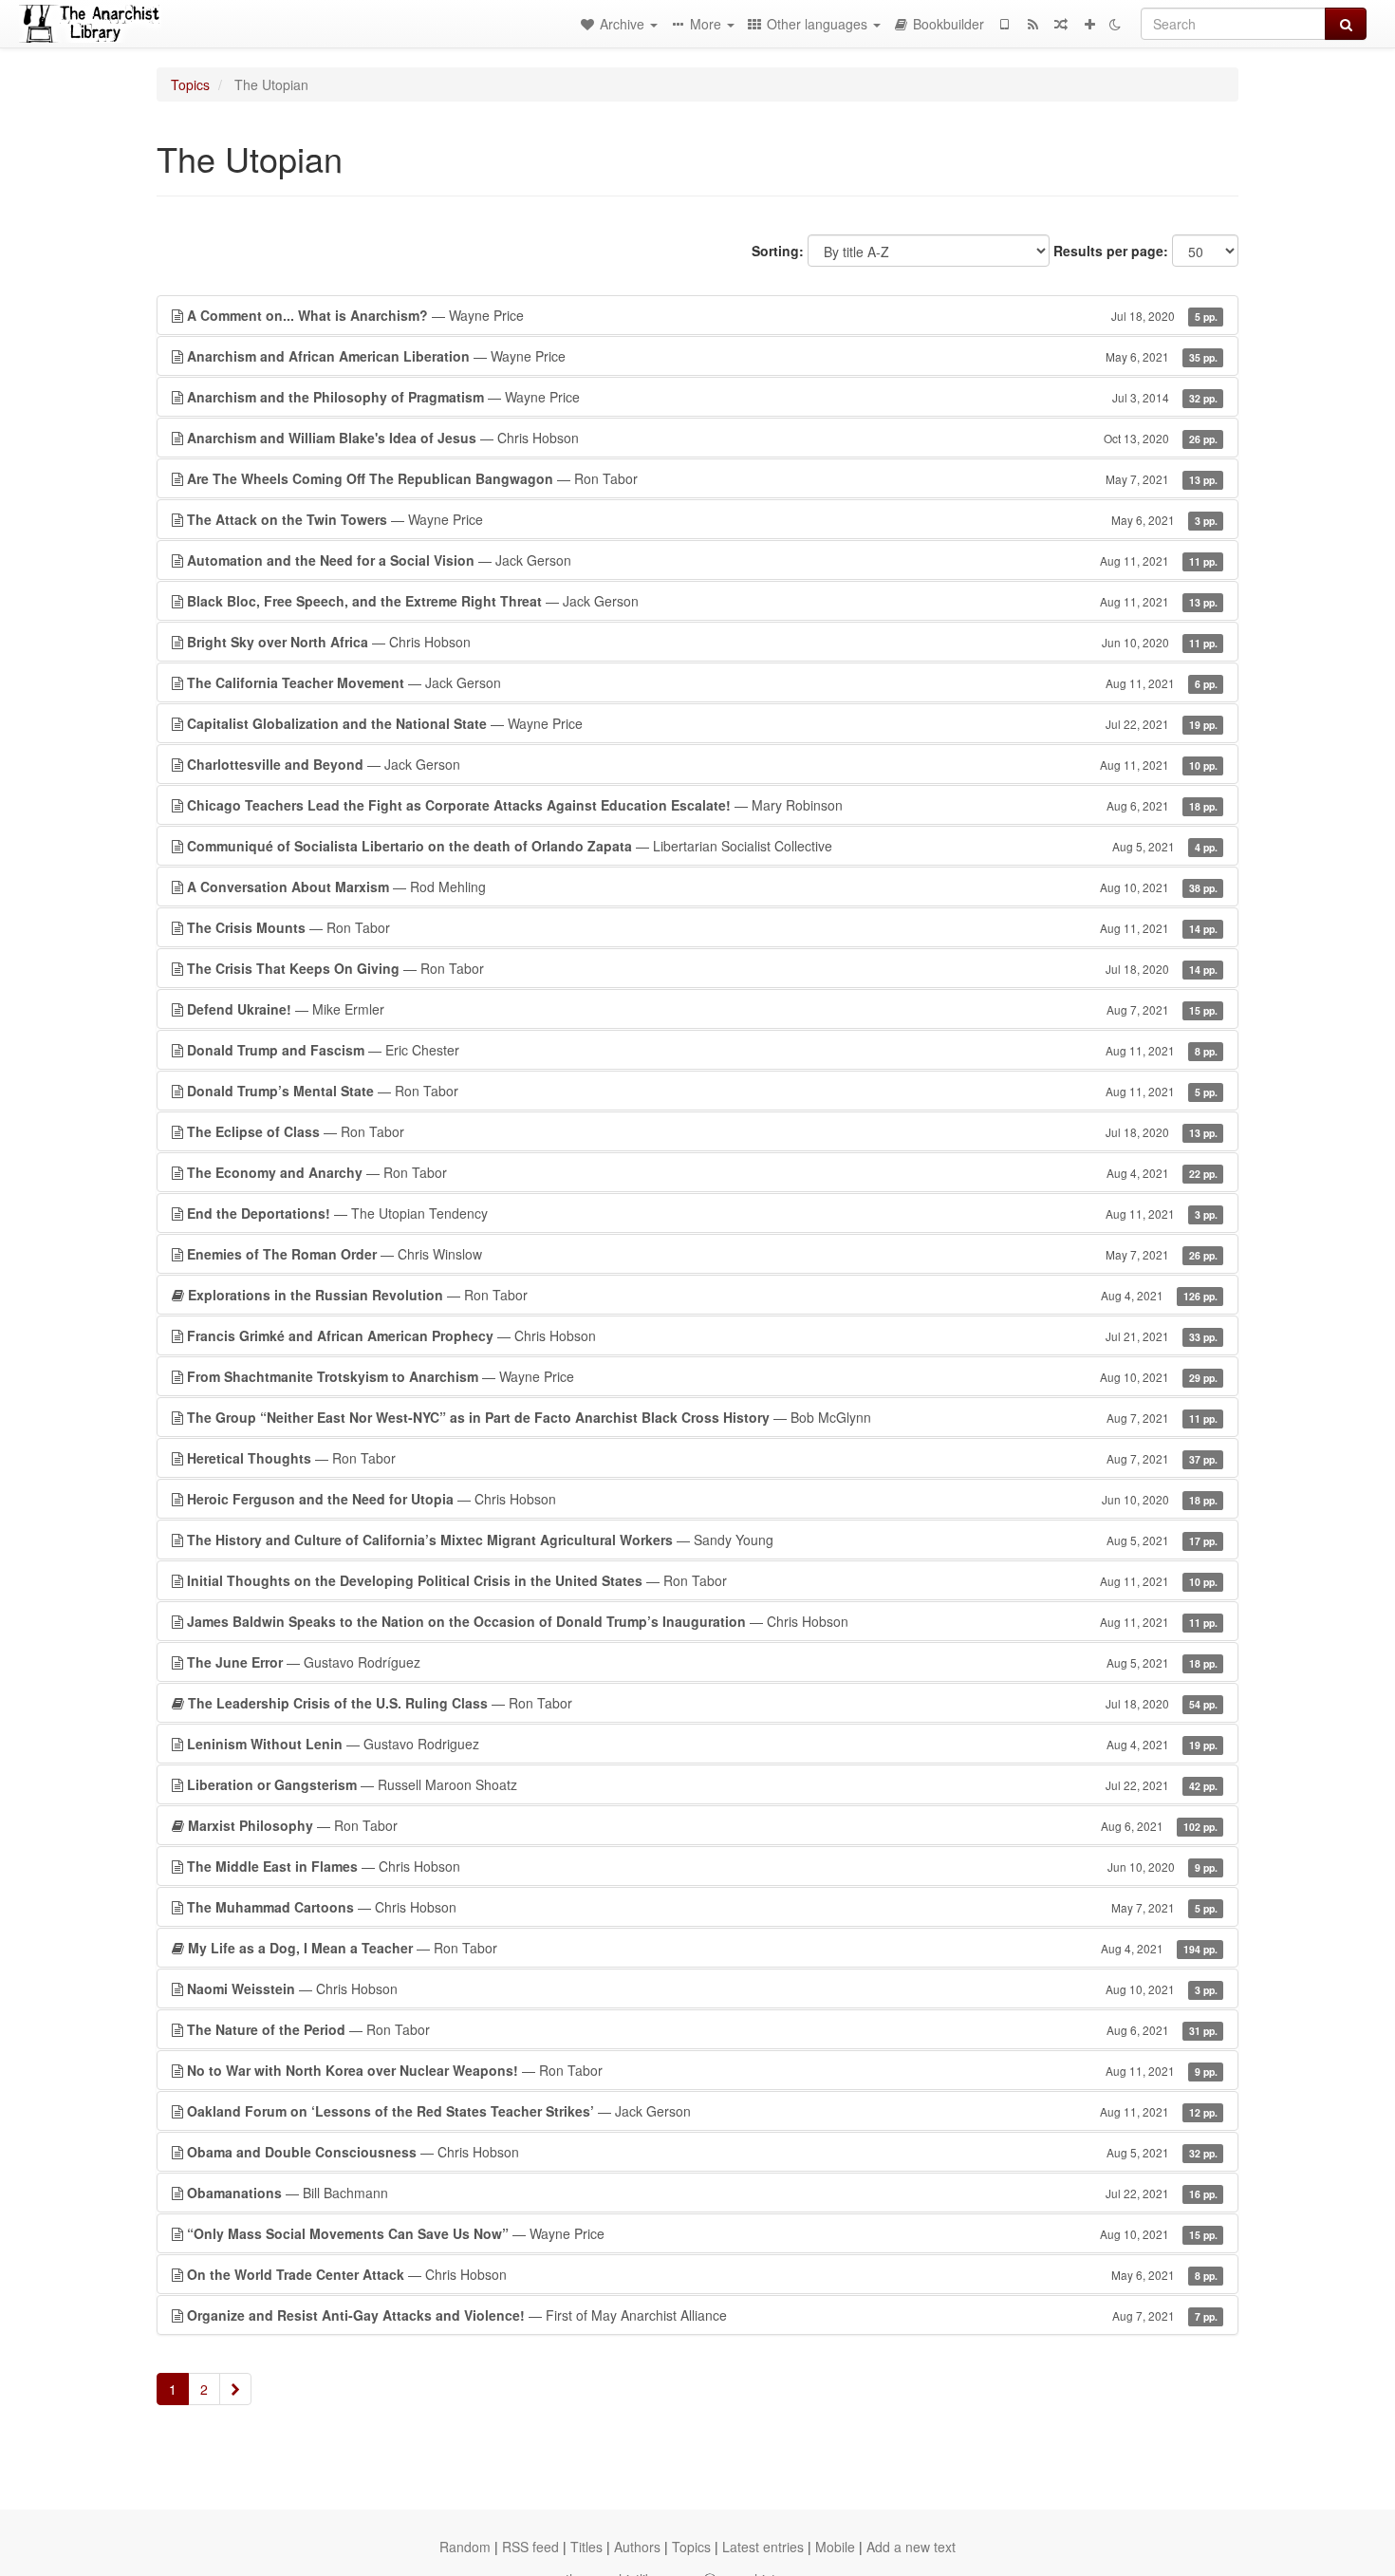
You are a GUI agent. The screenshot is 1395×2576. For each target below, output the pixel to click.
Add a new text (911, 2547)
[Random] (1061, 24)
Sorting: (778, 251)
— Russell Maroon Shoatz (702, 1784)
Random (465, 2547)
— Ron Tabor (702, 478)
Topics (190, 84)
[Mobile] (1004, 24)
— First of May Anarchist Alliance (702, 2315)
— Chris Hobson (702, 438)
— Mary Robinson (702, 805)
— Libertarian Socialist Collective (702, 846)
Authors (637, 2547)
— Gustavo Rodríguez (702, 1662)
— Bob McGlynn (702, 1417)
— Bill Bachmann (702, 2193)
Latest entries (763, 2547)
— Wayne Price (702, 315)
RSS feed (530, 2547)
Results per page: (1111, 251)
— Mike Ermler (702, 1009)
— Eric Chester (702, 1050)
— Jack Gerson (702, 560)
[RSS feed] (1032, 24)
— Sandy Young (702, 1540)
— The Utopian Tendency (702, 1213)
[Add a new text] (1089, 24)
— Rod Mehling (702, 887)
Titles (586, 2547)
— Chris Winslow (702, 1254)
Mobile (835, 2547)
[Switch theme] (1115, 24)
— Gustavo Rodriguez (702, 1744)
